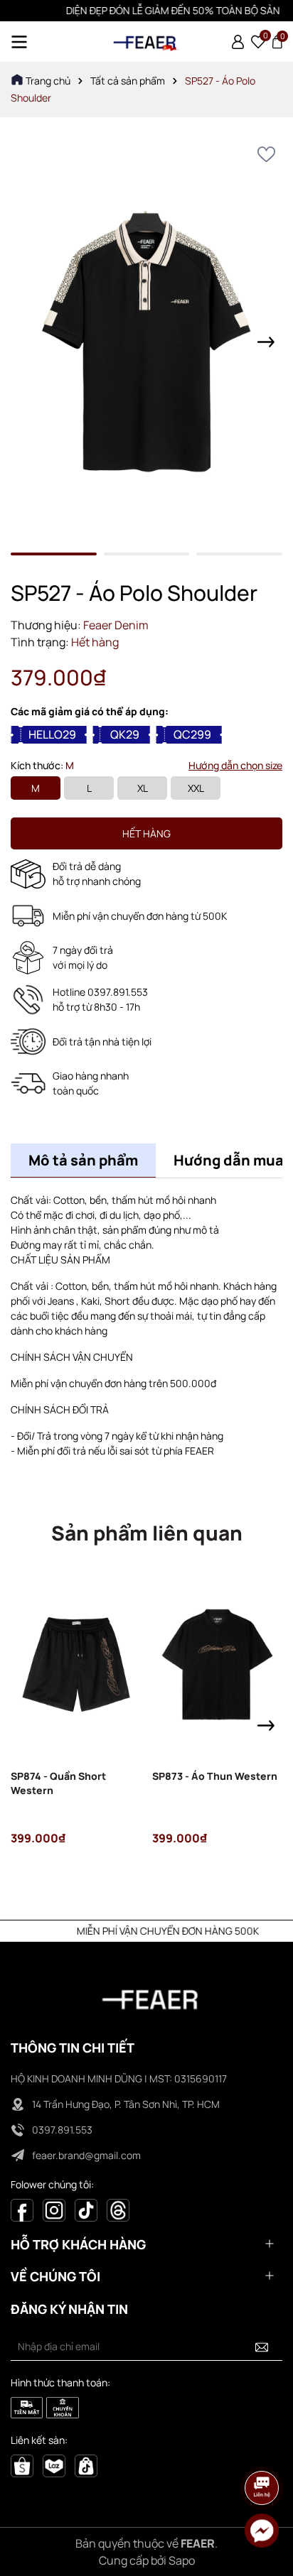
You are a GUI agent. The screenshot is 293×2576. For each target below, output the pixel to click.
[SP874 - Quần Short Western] (76, 1664)
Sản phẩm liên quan (147, 1533)
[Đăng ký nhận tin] (262, 2347)
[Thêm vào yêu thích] (266, 154)
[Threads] (118, 2209)
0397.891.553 (62, 2130)
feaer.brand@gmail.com (86, 2155)
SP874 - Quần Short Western (58, 1783)
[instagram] (54, 2209)
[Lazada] (54, 2465)
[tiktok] (86, 2465)
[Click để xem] (146, 342)
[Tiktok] (86, 2209)
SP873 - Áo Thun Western (215, 1776)
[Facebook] (22, 2209)
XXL (196, 788)
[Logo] (146, 42)
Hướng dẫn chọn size (235, 765)
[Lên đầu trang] (262, 2448)
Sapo (182, 2560)
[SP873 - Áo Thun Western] (218, 1664)
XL (143, 788)
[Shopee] (22, 2465)
